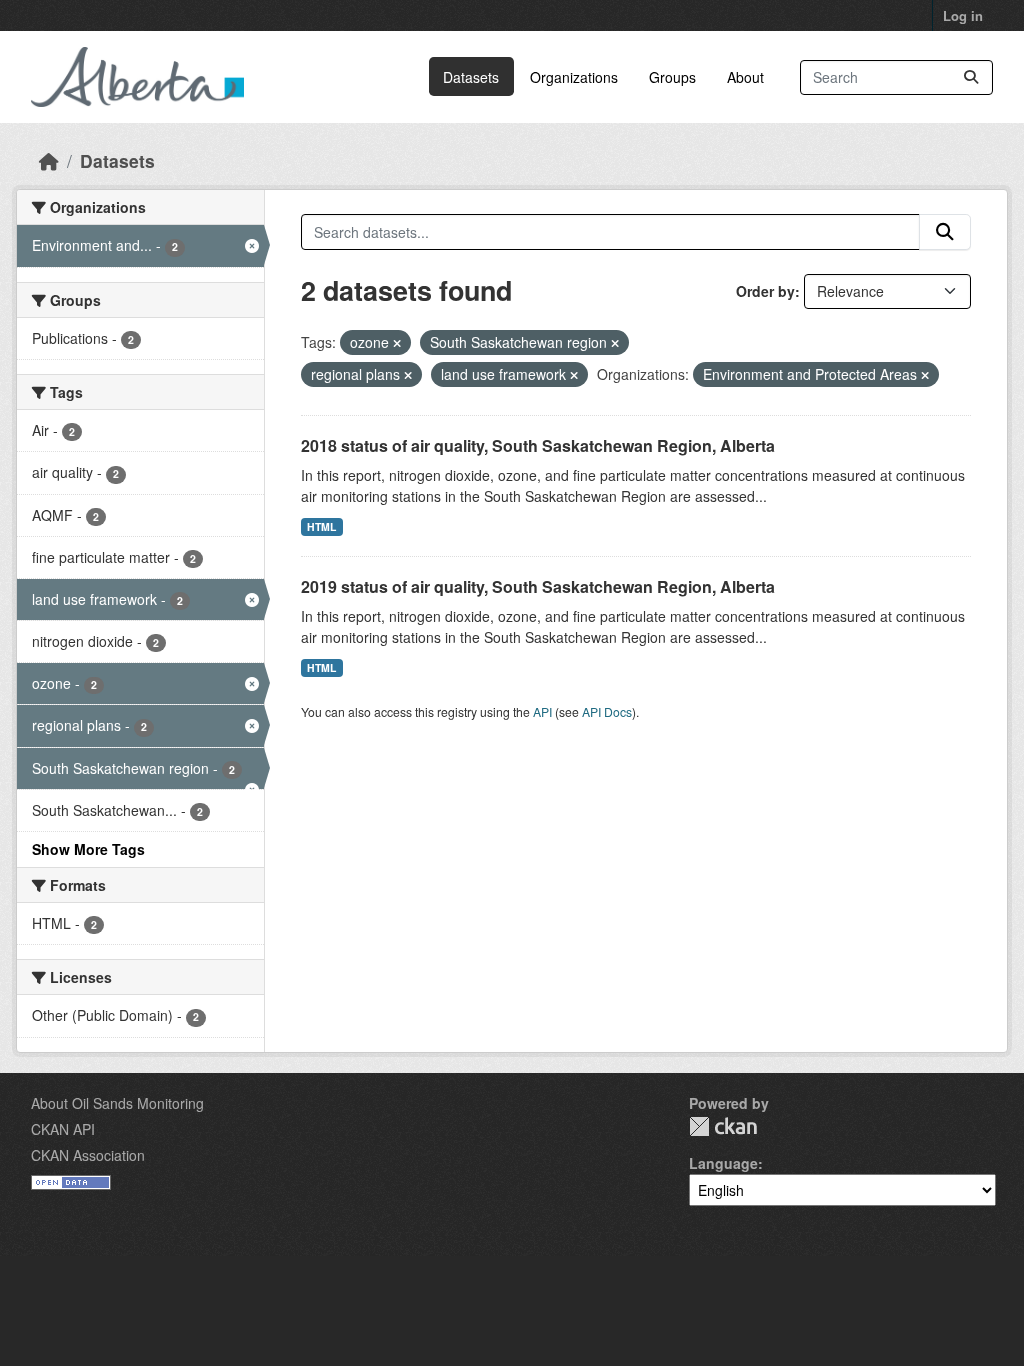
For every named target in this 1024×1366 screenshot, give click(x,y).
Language (723, 1163)
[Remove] (397, 343)
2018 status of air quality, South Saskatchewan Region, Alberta (538, 445)
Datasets (471, 77)
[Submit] (971, 77)
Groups (672, 77)
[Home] (49, 160)
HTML (321, 526)
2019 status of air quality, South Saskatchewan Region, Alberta (538, 586)
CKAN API (63, 1129)
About (745, 77)
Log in (963, 15)
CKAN (723, 1126)
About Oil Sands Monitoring (117, 1103)
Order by (765, 291)
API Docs (607, 711)
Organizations (574, 77)
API (542, 711)
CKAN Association (88, 1155)
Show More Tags (88, 849)
